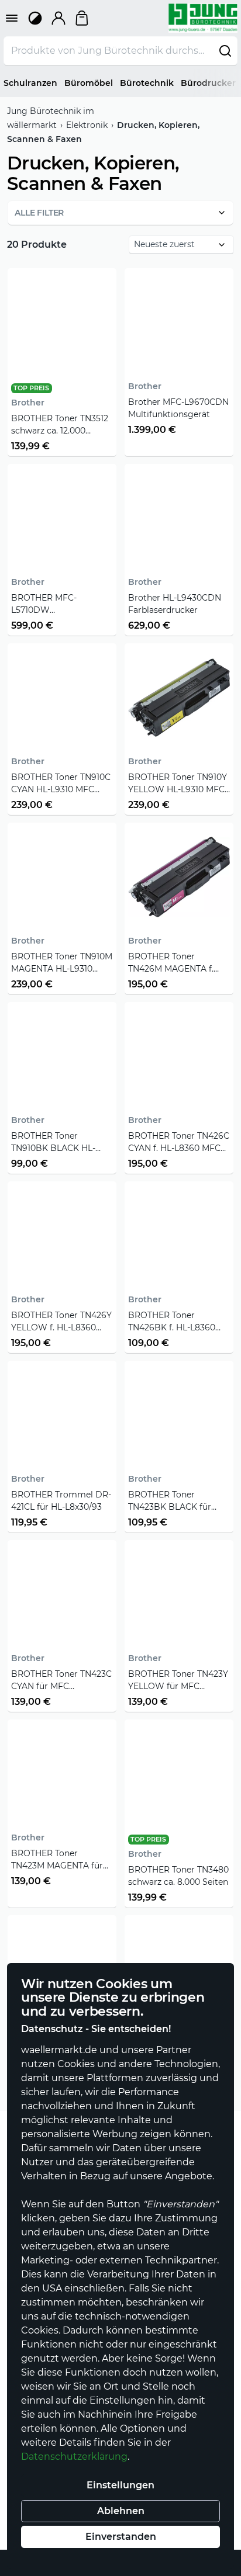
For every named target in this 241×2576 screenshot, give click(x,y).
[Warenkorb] (82, 18)
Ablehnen (121, 2511)
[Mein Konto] (58, 18)
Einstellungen (120, 2485)
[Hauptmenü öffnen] (12, 18)
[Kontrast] (35, 18)
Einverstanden (121, 2537)
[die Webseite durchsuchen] (225, 51)
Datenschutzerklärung (74, 2457)
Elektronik (87, 125)
